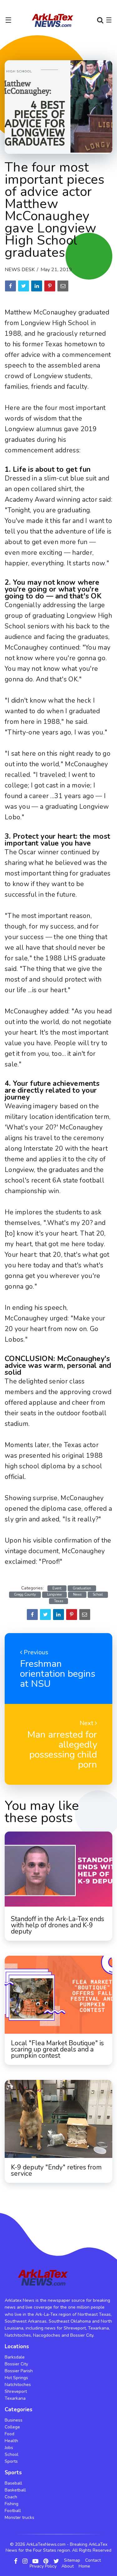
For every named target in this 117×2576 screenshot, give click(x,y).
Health (11, 2441)
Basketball (15, 2490)
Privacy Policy (43, 2566)
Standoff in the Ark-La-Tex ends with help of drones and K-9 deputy (58, 1925)
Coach (11, 2497)
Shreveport (16, 2391)
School (98, 1595)
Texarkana (15, 2398)
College (12, 2427)
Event (57, 1588)
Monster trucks (19, 2517)
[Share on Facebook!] (10, 286)
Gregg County (25, 1595)
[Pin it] (50, 286)
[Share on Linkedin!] (37, 286)
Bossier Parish (19, 2371)
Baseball (13, 2483)
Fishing (12, 2504)
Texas (58, 1601)
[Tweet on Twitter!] (24, 286)
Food (10, 2434)
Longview (54, 1595)
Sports (11, 2461)
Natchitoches (18, 2385)
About (68, 2566)
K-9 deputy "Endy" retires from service (56, 2170)
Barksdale (15, 2357)
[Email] (63, 286)
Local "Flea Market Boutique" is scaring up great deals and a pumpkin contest (57, 2049)
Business (14, 2420)
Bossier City (16, 2364)
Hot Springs (16, 2378)
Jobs (9, 2448)
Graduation (82, 1588)
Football (13, 2511)
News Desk (20, 270)
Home (84, 2566)
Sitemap (72, 2560)
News (77, 1595)
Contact (93, 2560)
